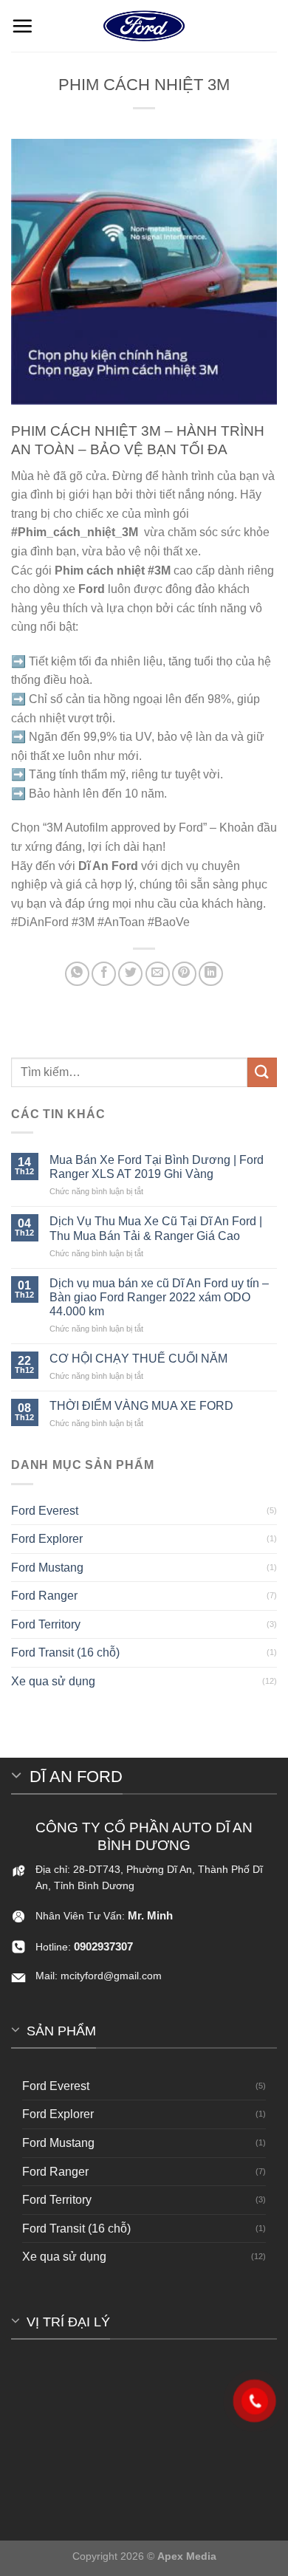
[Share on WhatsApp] (77, 974)
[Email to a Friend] (158, 974)
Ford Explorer (47, 1539)
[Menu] (22, 26)
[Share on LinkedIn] (211, 974)
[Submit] (262, 1072)
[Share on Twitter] (130, 974)
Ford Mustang (47, 1568)
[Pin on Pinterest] (184, 974)
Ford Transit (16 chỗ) (65, 1652)
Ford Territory (46, 1624)
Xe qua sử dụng (53, 1681)
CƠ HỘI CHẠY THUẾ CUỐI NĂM (138, 1359)
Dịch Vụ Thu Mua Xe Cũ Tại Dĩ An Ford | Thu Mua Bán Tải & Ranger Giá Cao (156, 1228)
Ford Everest (45, 1511)
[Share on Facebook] (104, 974)
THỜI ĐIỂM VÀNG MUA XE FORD (141, 1406)
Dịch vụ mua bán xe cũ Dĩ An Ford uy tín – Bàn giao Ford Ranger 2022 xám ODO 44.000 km (159, 1297)
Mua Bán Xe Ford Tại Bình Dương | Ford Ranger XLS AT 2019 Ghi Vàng (157, 1167)
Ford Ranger (44, 1596)
